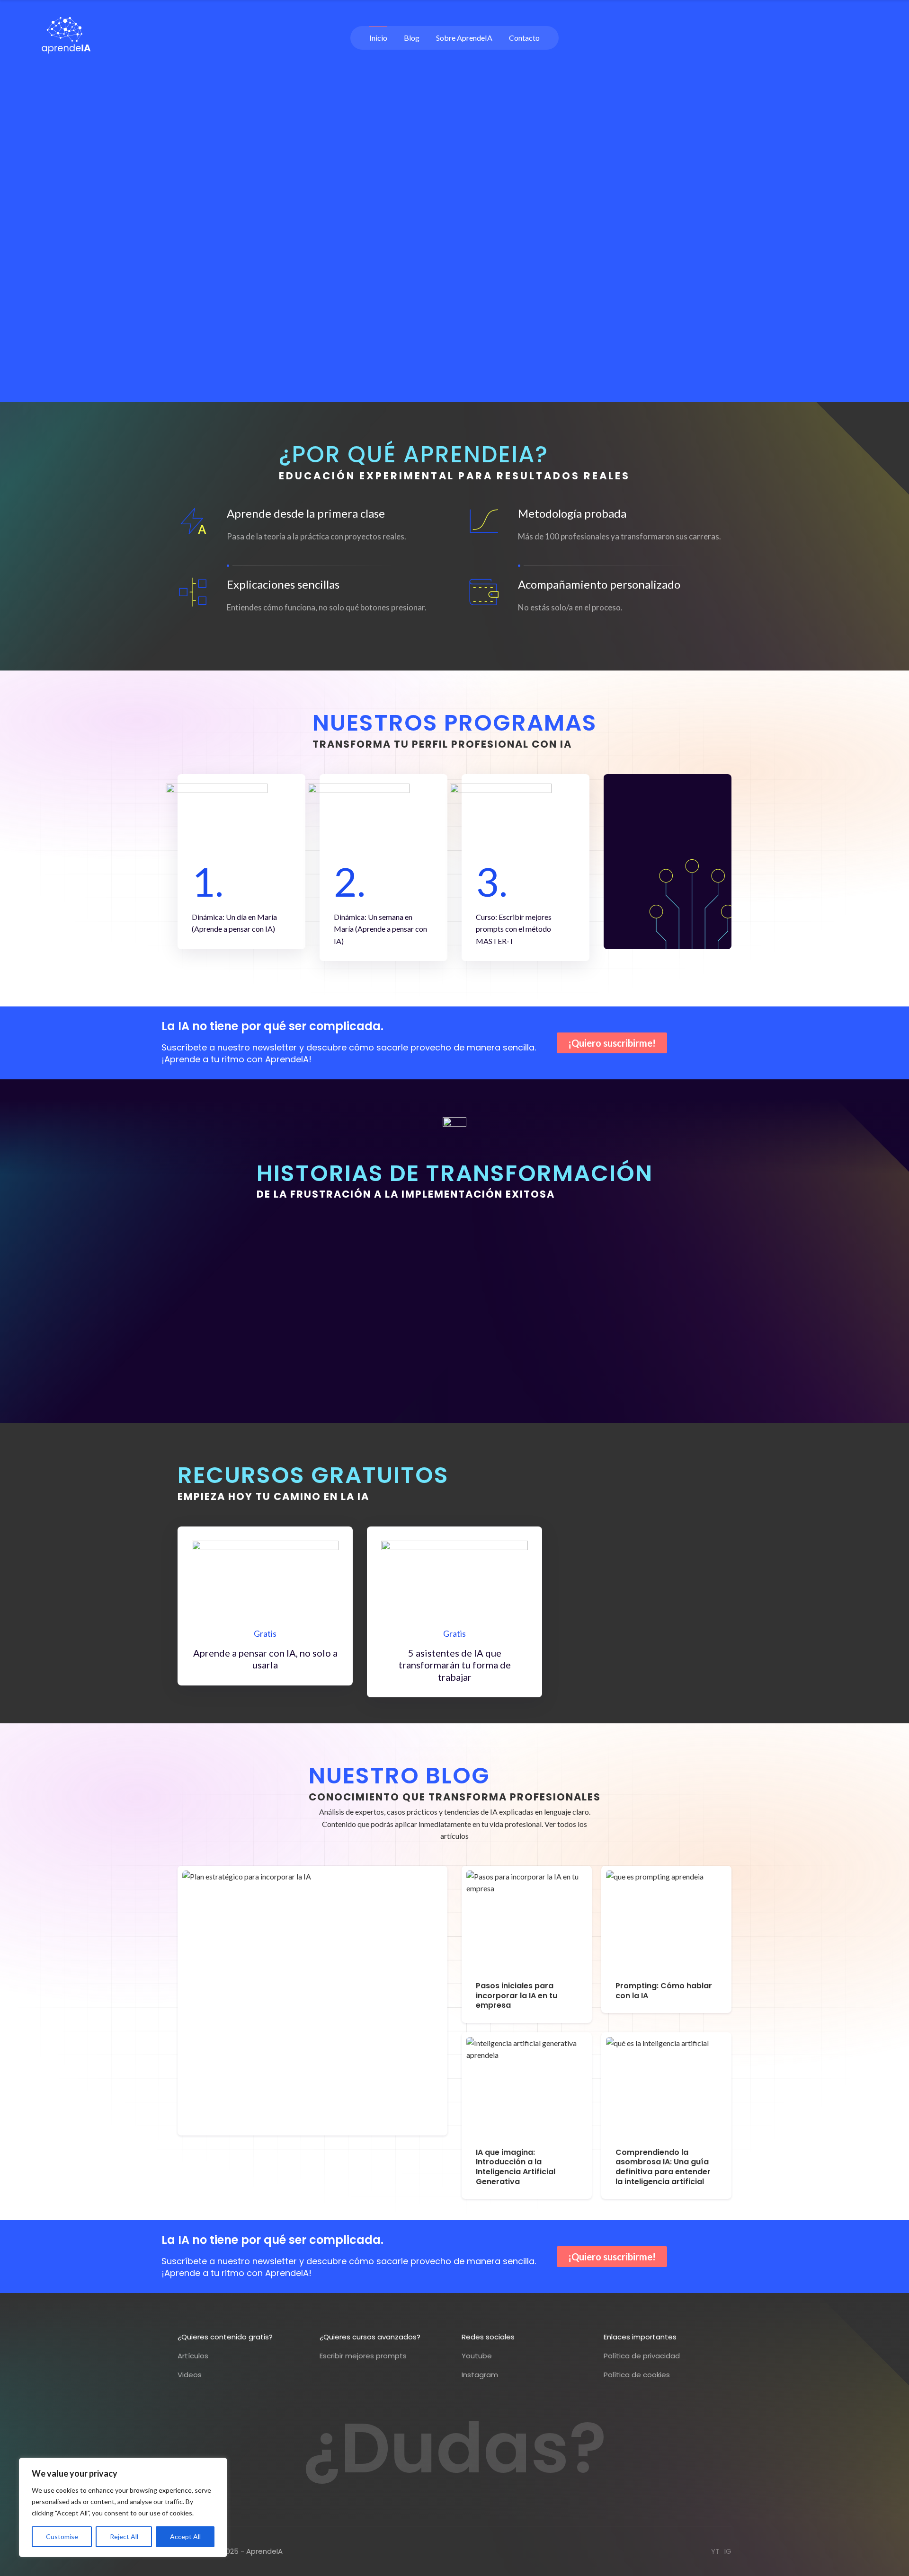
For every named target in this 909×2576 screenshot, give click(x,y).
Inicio (378, 38)
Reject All (124, 2536)
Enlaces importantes (640, 2337)
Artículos (193, 2356)
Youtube (477, 2356)
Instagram (480, 2375)
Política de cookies (637, 2375)
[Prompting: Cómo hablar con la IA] (666, 1921)
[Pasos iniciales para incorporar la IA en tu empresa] (527, 1921)
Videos (190, 2375)
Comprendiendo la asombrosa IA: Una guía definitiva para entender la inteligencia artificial (663, 2167)
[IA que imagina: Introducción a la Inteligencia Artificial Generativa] (527, 2088)
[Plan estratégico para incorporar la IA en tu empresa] (312, 2001)
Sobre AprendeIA (464, 38)
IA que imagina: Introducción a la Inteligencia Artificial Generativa (516, 2167)
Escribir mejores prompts (363, 2356)
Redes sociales (488, 2337)
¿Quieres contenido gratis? (225, 2337)
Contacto (524, 38)
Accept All (185, 2536)
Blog (412, 38)
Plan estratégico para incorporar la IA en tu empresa (297, 2108)
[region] (123, 2507)
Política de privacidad (642, 2356)
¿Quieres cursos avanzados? (370, 2337)
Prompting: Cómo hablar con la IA (664, 1991)
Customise (62, 2536)
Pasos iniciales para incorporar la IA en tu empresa (517, 1995)
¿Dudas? (455, 2448)
